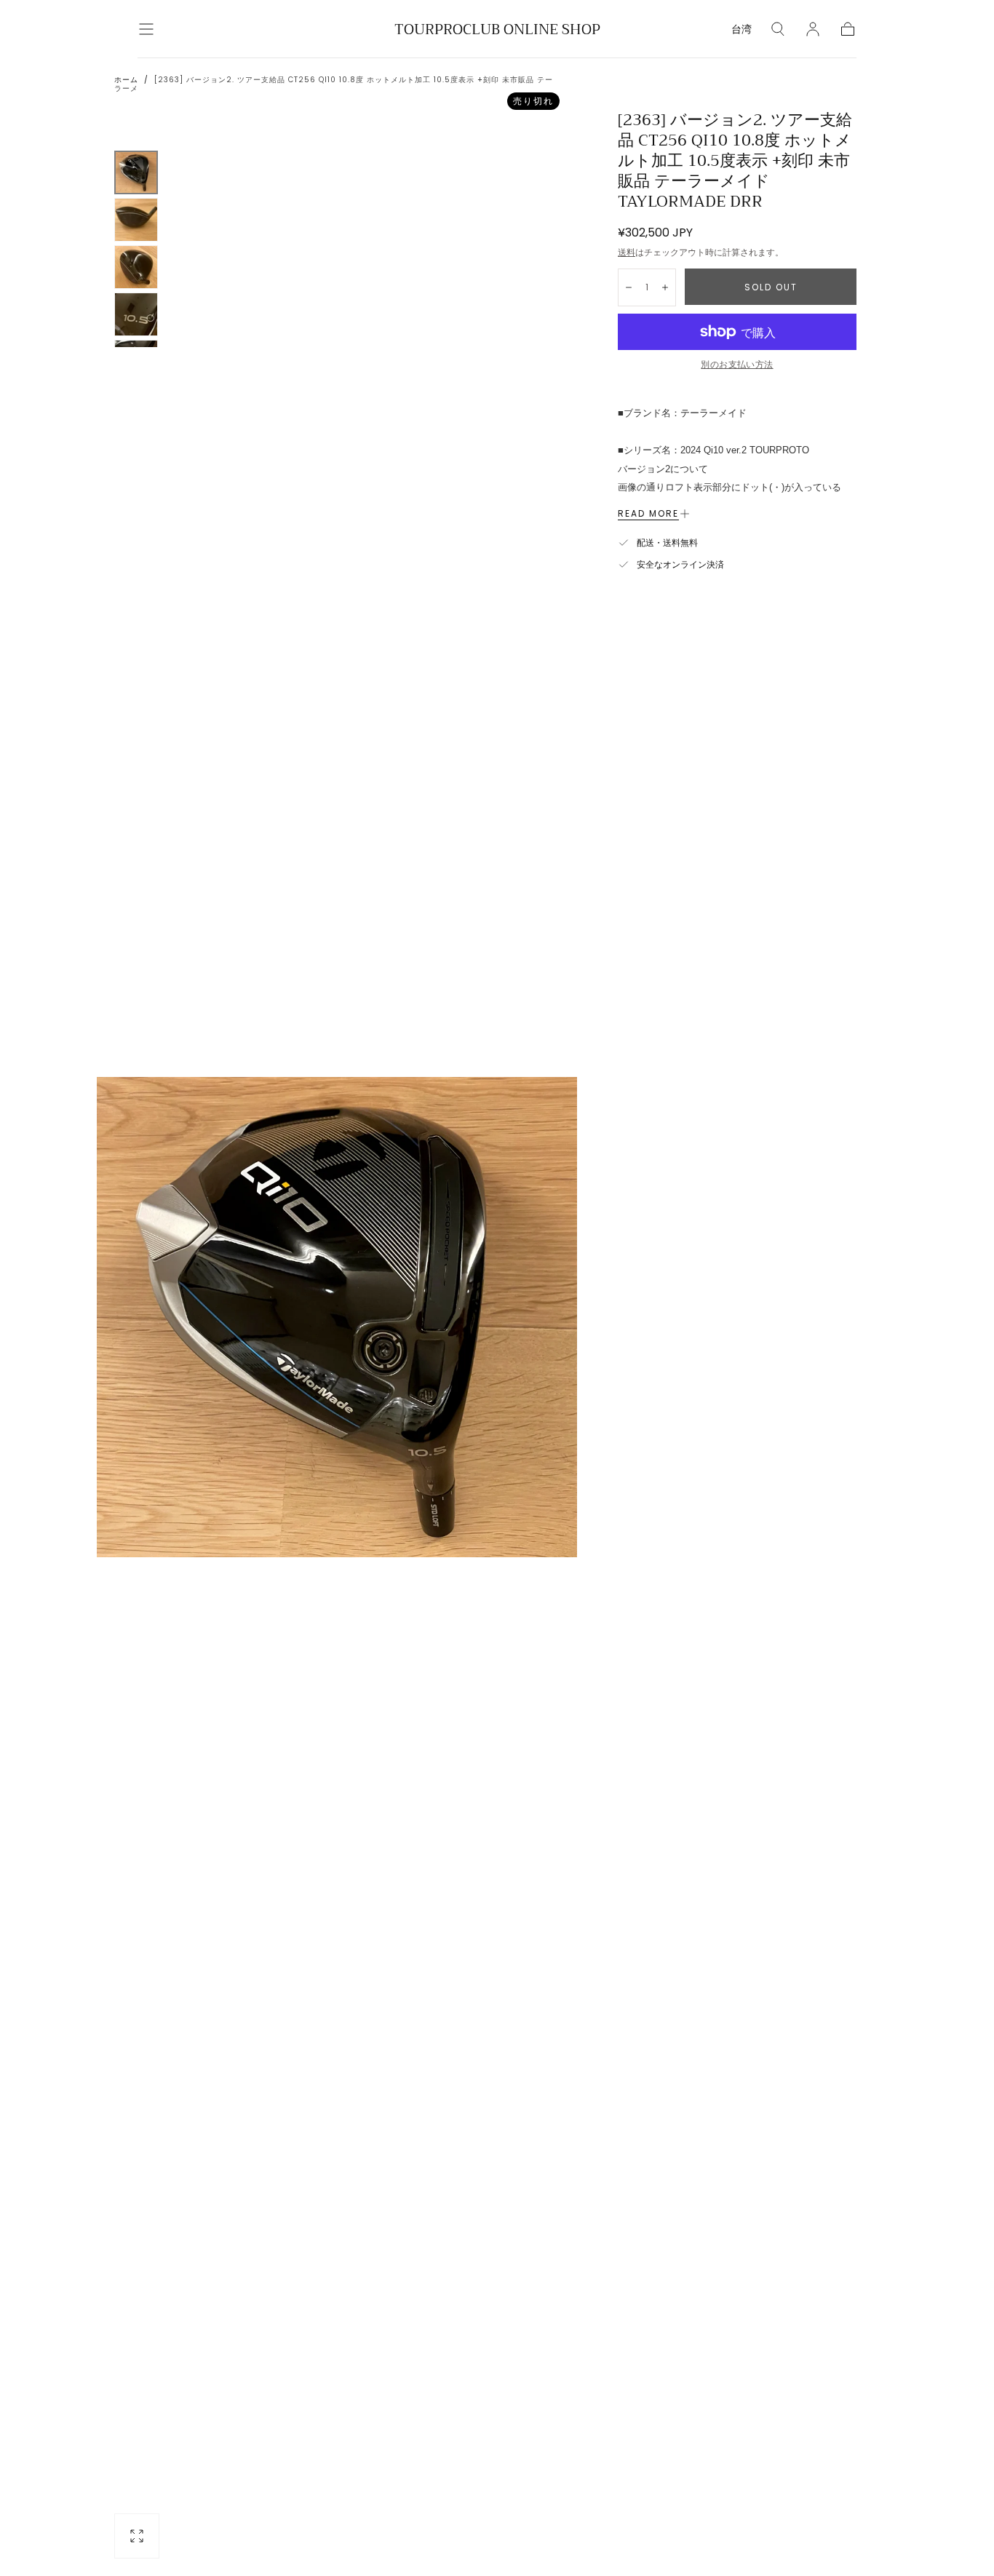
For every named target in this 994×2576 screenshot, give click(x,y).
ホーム (126, 80)
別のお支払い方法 (737, 364)
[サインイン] (813, 29)
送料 (627, 252)
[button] (146, 29)
